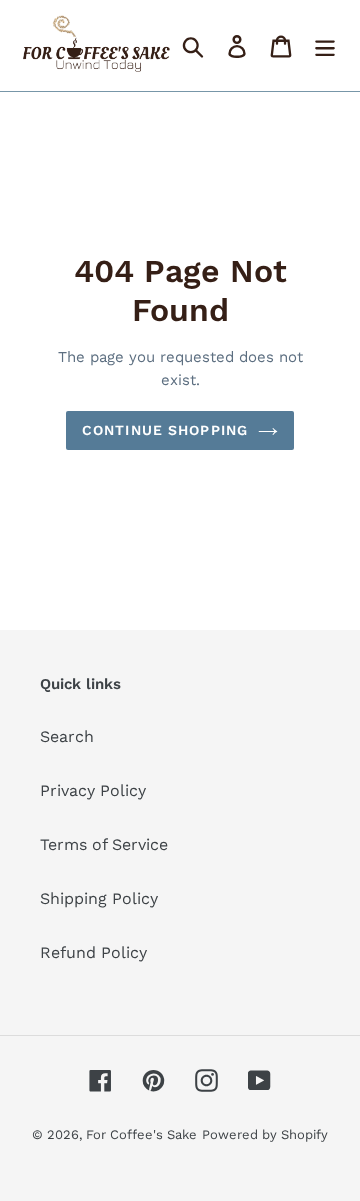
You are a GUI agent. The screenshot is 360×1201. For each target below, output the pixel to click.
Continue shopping (165, 430)
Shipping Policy (99, 898)
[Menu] (325, 45)
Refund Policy (93, 952)
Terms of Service (104, 844)
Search (67, 736)
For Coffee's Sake (141, 1134)
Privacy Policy (93, 790)
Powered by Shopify (265, 1134)
